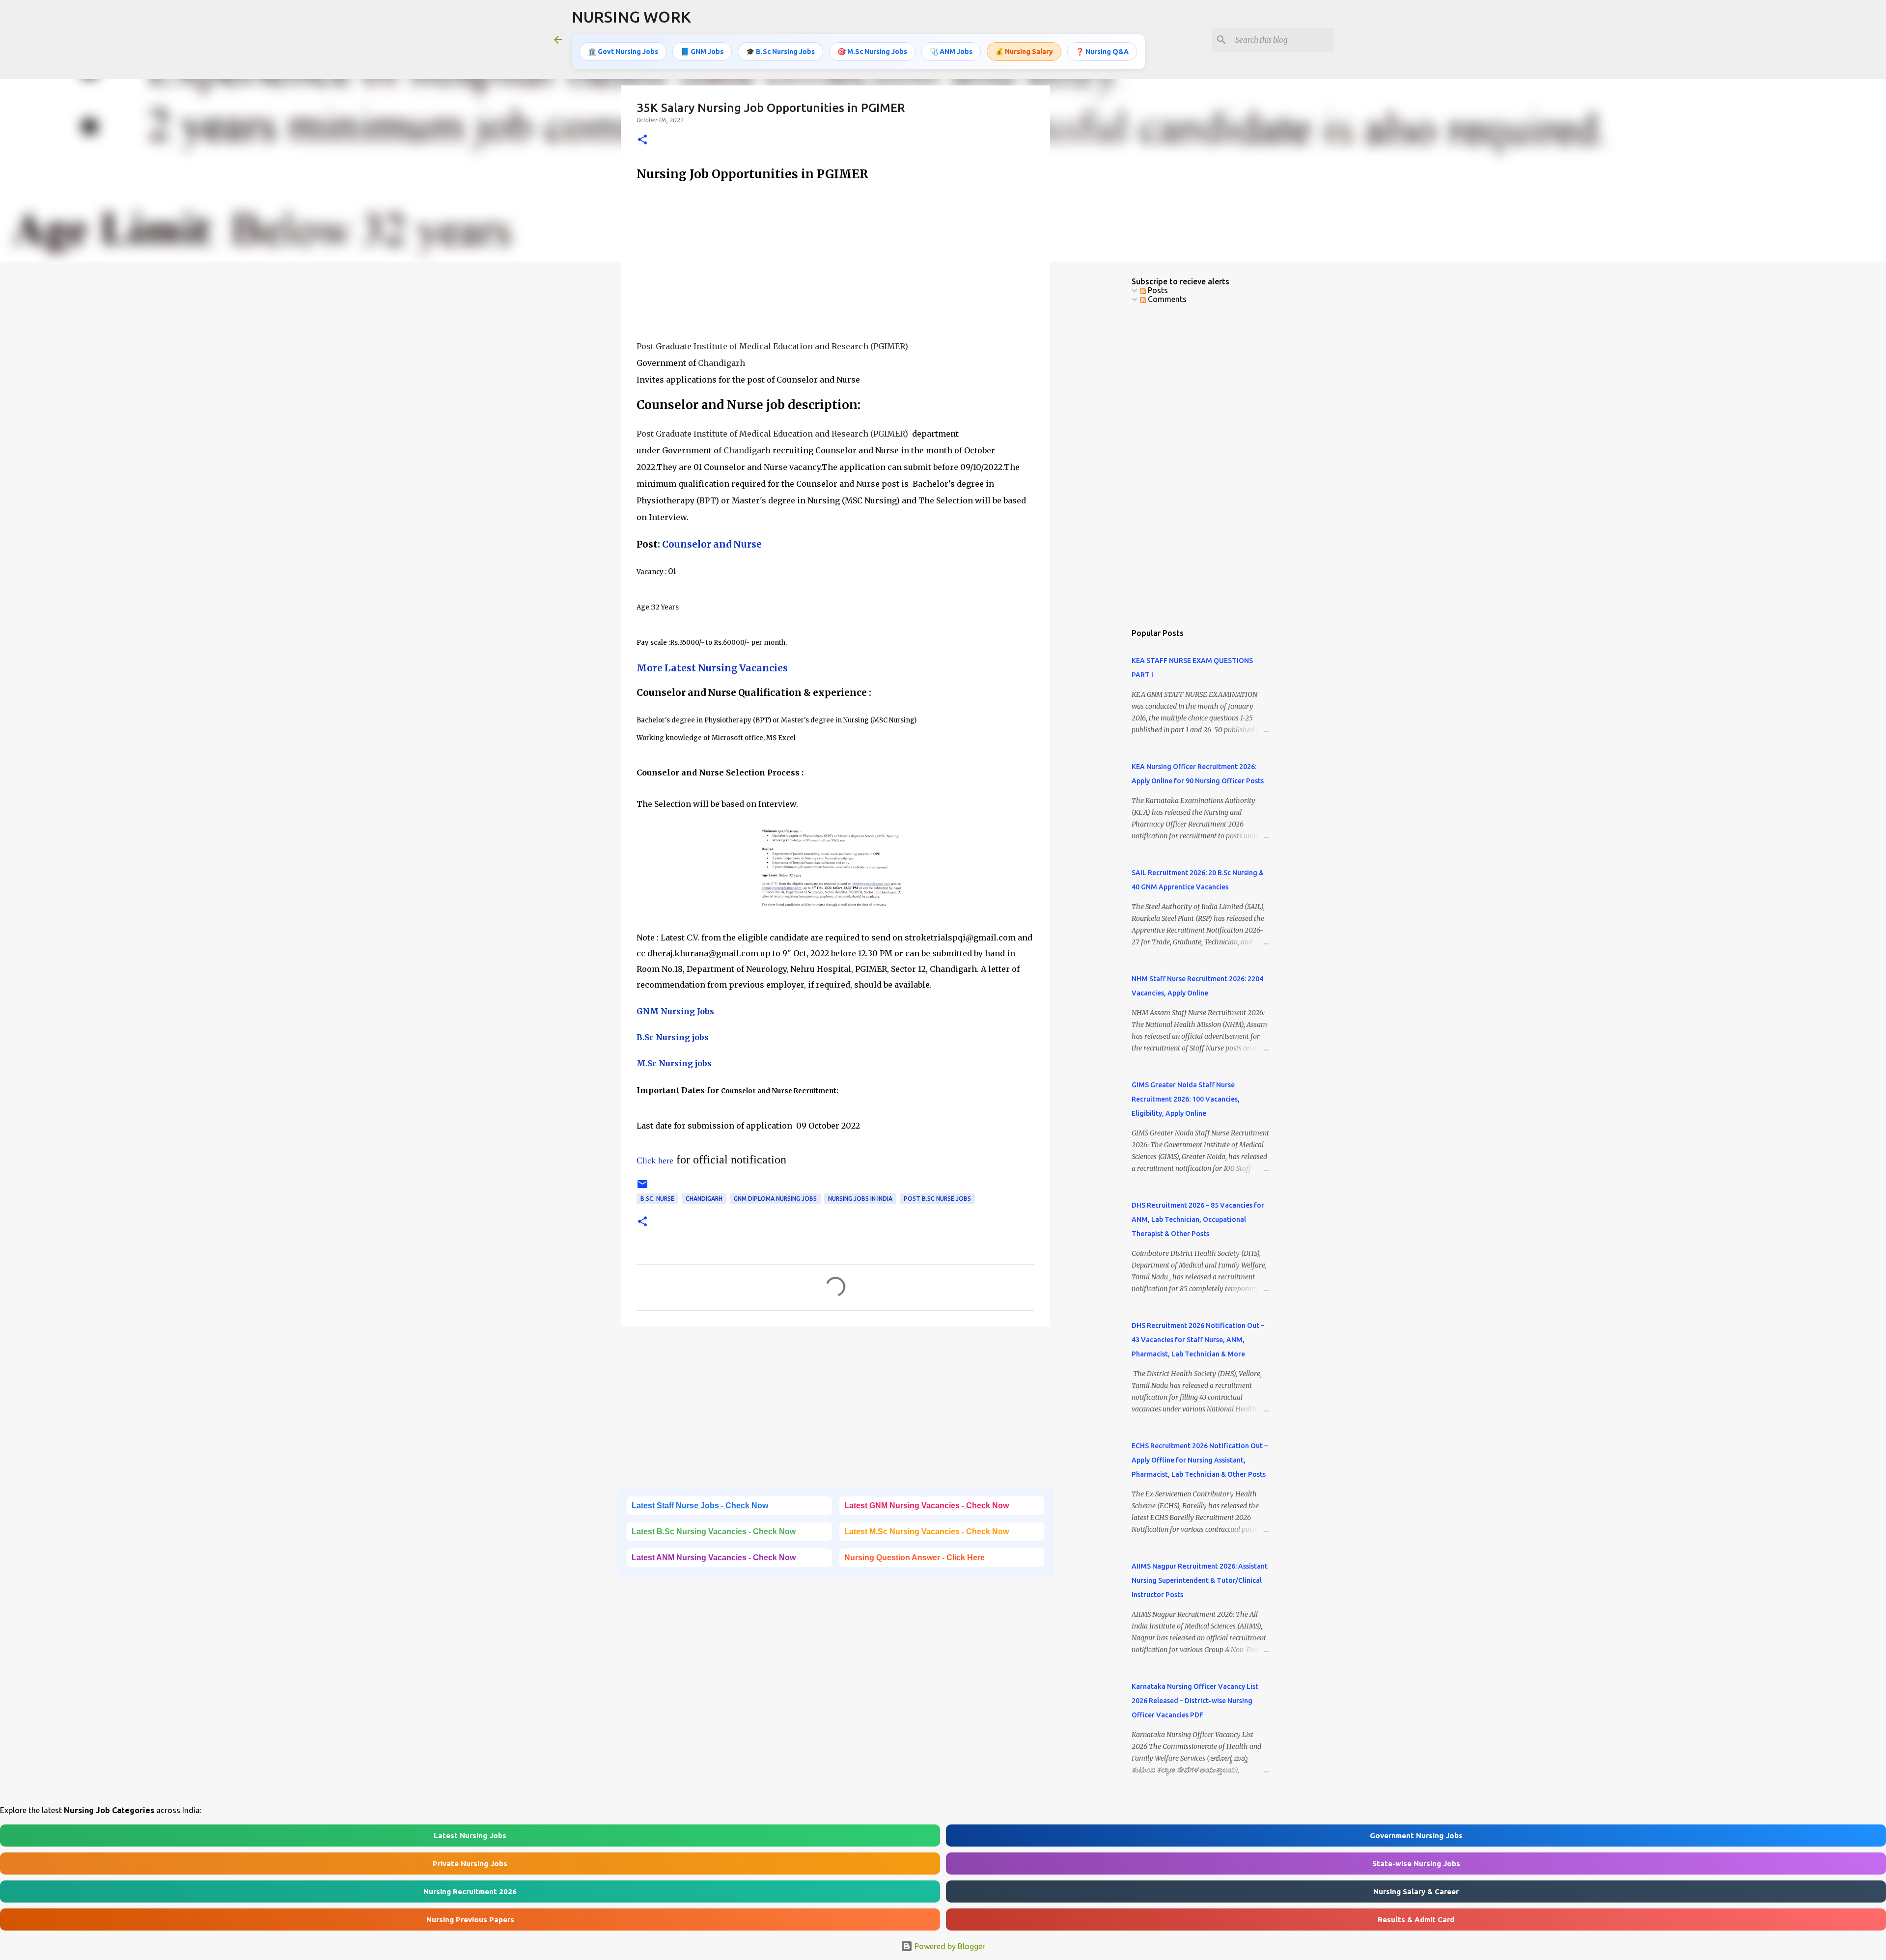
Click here (655, 1160)
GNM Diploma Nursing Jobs (775, 1199)
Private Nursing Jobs (470, 1863)
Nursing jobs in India (860, 1199)
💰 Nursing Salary (1024, 52)
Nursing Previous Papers (470, 1919)
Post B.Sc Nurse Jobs (937, 1199)
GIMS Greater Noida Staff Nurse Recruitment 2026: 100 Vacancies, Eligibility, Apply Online (1186, 1099)
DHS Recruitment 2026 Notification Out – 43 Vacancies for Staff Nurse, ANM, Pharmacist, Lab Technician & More (1198, 1340)
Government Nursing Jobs (1416, 1836)
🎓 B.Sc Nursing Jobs (780, 52)
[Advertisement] (835, 261)
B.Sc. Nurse (657, 1199)
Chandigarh (704, 1199)
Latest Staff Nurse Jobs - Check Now (700, 1505)
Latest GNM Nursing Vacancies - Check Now (927, 1505)
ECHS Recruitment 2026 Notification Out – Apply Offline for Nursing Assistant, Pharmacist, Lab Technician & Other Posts (1200, 1460)
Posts (1157, 290)
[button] (642, 140)
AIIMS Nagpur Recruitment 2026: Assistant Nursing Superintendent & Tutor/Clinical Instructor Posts (1200, 1580)
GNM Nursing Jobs (675, 1011)
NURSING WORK (631, 17)
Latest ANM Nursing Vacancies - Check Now (714, 1558)
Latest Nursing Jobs (470, 1836)
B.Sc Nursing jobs (673, 1037)
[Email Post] (642, 1188)
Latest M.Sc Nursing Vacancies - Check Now (927, 1532)
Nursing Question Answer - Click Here (915, 1558)
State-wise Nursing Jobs (1416, 1863)
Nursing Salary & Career (1416, 1891)
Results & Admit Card (1416, 1919)
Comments (1166, 299)
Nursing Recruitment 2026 (470, 1891)
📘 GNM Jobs (702, 52)
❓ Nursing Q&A (1102, 52)
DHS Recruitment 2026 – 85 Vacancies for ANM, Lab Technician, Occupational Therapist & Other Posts (1198, 1219)
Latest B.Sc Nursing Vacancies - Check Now (714, 1532)
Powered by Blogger (949, 1946)
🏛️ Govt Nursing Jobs (623, 52)
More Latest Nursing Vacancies (712, 668)
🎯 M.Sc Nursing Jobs (872, 52)
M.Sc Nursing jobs (674, 1063)
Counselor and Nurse (712, 544)
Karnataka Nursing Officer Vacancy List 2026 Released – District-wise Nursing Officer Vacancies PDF (1195, 1701)
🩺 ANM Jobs (951, 52)
